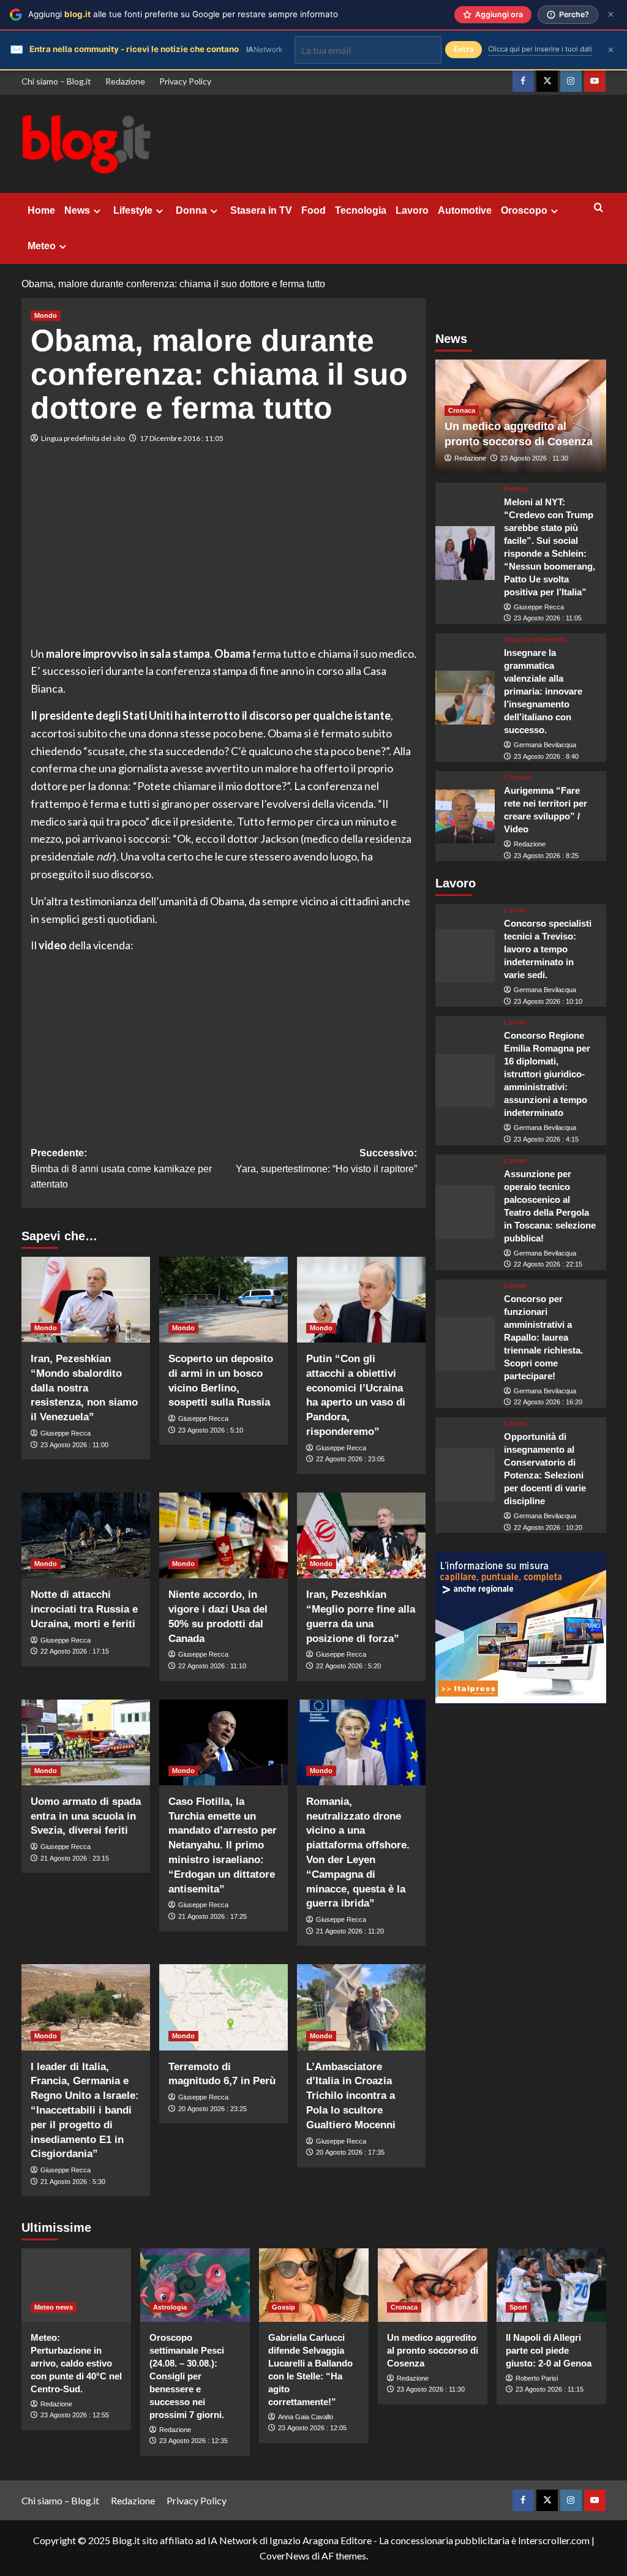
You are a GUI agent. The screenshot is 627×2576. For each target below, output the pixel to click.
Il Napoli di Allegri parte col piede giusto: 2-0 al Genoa (549, 2350)
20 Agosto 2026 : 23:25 (212, 2109)
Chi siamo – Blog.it (56, 81)
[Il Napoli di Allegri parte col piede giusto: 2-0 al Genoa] (551, 2285)
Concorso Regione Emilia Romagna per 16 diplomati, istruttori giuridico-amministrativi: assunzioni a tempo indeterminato (547, 1074)
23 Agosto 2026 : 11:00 (74, 1445)
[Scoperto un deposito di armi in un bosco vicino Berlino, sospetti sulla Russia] (223, 1300)
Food (313, 210)
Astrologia (170, 2307)
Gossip (283, 2307)
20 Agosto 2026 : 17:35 (350, 2152)
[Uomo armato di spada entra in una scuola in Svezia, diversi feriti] (86, 1742)
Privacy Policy (185, 81)
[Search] (599, 208)
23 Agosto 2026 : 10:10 (548, 1001)
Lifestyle (133, 210)
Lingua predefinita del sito (83, 438)
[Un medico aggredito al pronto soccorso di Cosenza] (433, 2285)
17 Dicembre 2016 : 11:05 (182, 438)
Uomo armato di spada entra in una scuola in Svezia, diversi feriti (86, 1816)
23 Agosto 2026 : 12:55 (75, 2415)
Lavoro (412, 210)
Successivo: (326, 1161)
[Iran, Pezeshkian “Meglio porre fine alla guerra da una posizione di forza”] (361, 1535)
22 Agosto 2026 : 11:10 (212, 1666)
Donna (191, 210)
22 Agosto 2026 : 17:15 (75, 1651)
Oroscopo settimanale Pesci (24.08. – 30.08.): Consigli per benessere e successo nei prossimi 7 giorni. (187, 2376)
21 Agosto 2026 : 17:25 (212, 1916)
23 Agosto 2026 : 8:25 (546, 856)
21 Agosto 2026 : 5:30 (73, 2182)
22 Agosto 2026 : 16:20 (548, 1402)
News (77, 210)
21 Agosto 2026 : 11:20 (350, 1931)
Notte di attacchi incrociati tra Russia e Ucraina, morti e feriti (84, 1609)
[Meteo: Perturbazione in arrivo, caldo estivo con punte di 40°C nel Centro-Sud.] (76, 2285)
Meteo (42, 246)
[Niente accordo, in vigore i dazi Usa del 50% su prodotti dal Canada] (223, 1535)
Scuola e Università (535, 640)
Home (41, 210)
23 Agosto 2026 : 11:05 (548, 618)
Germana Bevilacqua (545, 745)
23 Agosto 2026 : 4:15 (546, 1139)
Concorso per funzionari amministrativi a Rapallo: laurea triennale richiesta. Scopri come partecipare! (543, 1337)
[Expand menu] (97, 211)
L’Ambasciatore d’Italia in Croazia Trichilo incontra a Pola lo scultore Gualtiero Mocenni (351, 2096)
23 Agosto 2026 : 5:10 (211, 1430)
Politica (516, 489)
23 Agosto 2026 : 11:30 (534, 458)
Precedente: (121, 1169)
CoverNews (285, 2555)
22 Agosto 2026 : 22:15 (548, 1264)
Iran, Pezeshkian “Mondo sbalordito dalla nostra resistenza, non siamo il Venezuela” (84, 1388)
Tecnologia (361, 210)
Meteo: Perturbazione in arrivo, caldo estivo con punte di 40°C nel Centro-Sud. (76, 2363)
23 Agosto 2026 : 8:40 (546, 756)
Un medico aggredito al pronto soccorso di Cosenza (433, 2350)
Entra (464, 49)
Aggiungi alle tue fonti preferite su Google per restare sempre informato (183, 14)
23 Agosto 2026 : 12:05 (312, 2428)
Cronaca (462, 410)
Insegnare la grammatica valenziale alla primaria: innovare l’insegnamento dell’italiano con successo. (543, 691)
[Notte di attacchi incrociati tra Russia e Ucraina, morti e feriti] (86, 1535)
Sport (518, 2307)
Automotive (465, 210)
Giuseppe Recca (66, 1433)
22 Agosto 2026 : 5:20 (348, 1666)
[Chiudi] (611, 14)
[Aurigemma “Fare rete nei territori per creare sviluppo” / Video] (465, 816)
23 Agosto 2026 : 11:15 (550, 2389)
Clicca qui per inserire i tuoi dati (540, 49)
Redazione (125, 81)
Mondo (46, 315)
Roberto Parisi (537, 2378)
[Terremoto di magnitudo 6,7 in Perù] (223, 2007)
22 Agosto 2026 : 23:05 (350, 1459)
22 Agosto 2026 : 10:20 (548, 1527)
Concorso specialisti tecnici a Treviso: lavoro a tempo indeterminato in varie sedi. (548, 949)
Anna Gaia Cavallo (306, 2417)
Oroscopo (524, 210)
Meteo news (54, 2307)
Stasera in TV (261, 210)
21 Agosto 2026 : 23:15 (75, 1858)
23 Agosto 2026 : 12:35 (193, 2441)
